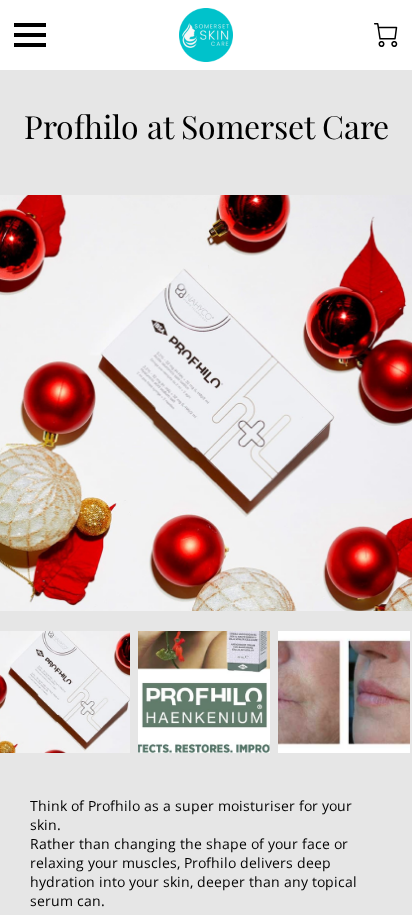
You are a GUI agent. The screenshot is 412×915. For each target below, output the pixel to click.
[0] (386, 35)
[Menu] (30, 35)
